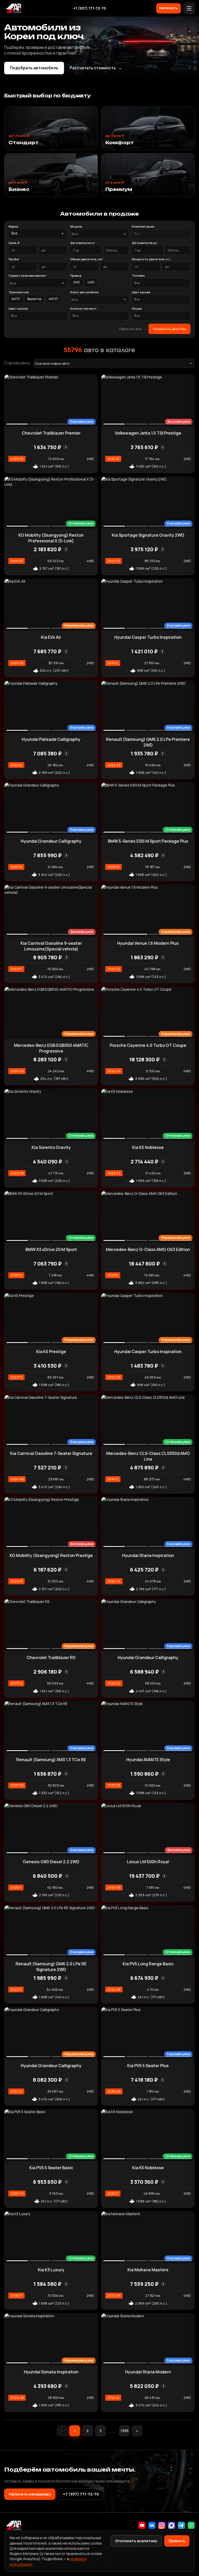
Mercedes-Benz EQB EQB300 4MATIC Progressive (51, 1048)
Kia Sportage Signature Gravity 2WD (148, 535)
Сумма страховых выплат (27, 275)
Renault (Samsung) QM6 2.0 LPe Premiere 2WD (148, 742)
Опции (137, 308)
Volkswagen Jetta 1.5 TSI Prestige (148, 433)
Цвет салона (18, 308)
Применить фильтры (169, 329)
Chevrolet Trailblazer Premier (51, 433)
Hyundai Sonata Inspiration (51, 2372)
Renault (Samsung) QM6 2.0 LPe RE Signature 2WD (51, 1967)
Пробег (14, 259)
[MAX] (172, 2525)
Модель (76, 226)
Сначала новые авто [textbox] (52, 363)
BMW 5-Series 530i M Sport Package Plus (148, 841)
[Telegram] (181, 2525)
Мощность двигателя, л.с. (151, 259)
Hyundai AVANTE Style (148, 1760)
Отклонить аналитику (136, 2541)
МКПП (53, 299)
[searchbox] (161, 234)
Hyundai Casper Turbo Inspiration (148, 637)
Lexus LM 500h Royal (148, 1862)
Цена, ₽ (14, 243)
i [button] (66, 447)
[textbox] (97, 234)
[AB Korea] (13, 8)
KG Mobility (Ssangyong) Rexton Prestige (51, 1555)
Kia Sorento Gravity (51, 1147)
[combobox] (99, 234)
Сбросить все (130, 329)
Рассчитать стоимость (96, 68)
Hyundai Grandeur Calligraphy (51, 841)
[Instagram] (162, 2525)
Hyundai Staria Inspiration (148, 1555)
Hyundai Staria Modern (148, 2372)
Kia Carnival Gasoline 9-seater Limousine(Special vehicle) (51, 946)
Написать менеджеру (30, 2494)
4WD (91, 282)
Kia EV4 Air (51, 637)
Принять (177, 2541)
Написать (169, 8)
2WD (77, 282)
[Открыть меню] (189, 8)
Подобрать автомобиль (34, 68)
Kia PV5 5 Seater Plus (148, 2066)
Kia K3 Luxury (51, 2270)
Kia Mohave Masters (148, 2270)
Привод (76, 275)
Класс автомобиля (84, 292)
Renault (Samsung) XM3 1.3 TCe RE (51, 1760)
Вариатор (34, 299)
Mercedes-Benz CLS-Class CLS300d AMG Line (148, 1456)
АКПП (16, 299)
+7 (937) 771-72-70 (90, 8)
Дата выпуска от (83, 243)
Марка (13, 226)
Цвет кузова (141, 292)
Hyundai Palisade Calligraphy (51, 739)
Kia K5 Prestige (51, 1352)
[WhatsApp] (191, 2525)
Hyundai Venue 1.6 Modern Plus (148, 943)
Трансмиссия (19, 292)
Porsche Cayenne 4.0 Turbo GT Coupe (148, 1045)
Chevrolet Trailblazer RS (51, 1658)
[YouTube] (142, 2525)
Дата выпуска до (144, 243)
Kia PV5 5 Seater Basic (51, 2168)
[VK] (152, 2525)
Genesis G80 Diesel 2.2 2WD (51, 1862)
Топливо (138, 275)
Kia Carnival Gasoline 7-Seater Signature (51, 1453)
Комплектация (143, 226)
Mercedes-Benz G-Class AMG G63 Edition (148, 1249)
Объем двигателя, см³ (87, 259)
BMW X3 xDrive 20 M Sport (51, 1249)
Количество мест (83, 308)
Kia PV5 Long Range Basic (148, 1964)
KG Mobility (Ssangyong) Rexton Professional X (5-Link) (51, 538)
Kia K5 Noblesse (148, 1147)
